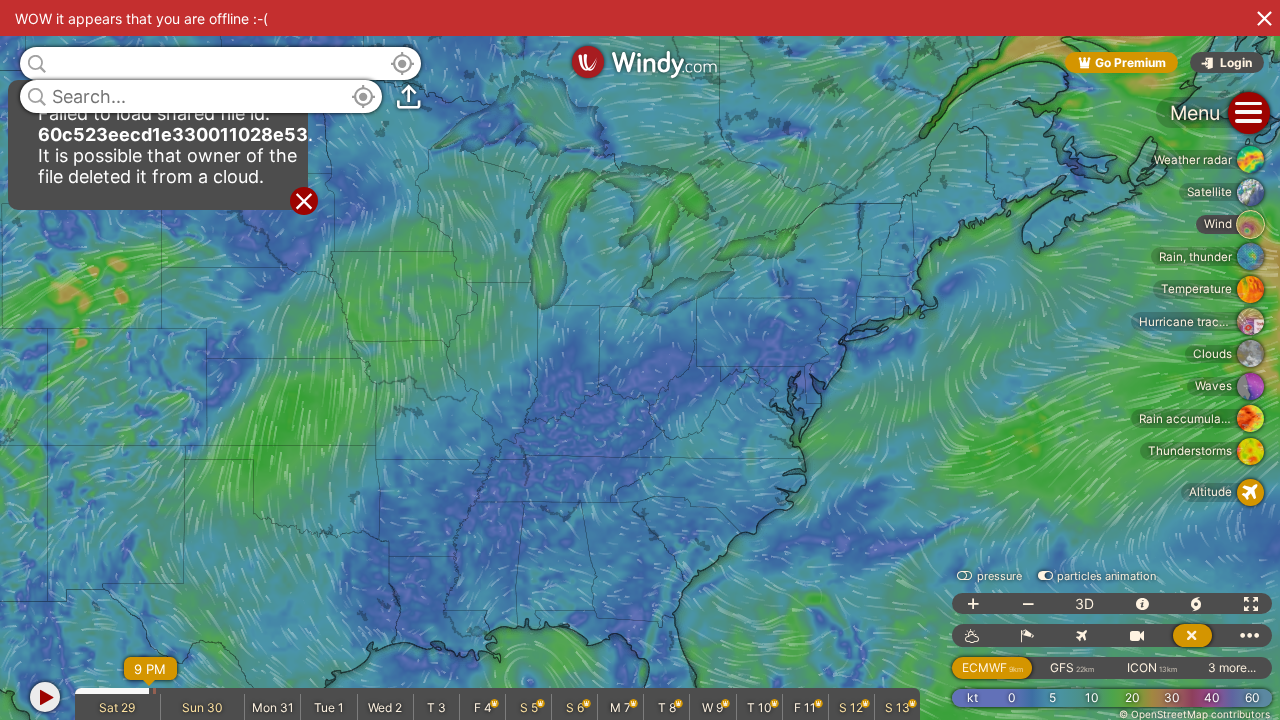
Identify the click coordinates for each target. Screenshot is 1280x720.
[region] (640, 360)
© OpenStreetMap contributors (1194, 714)
